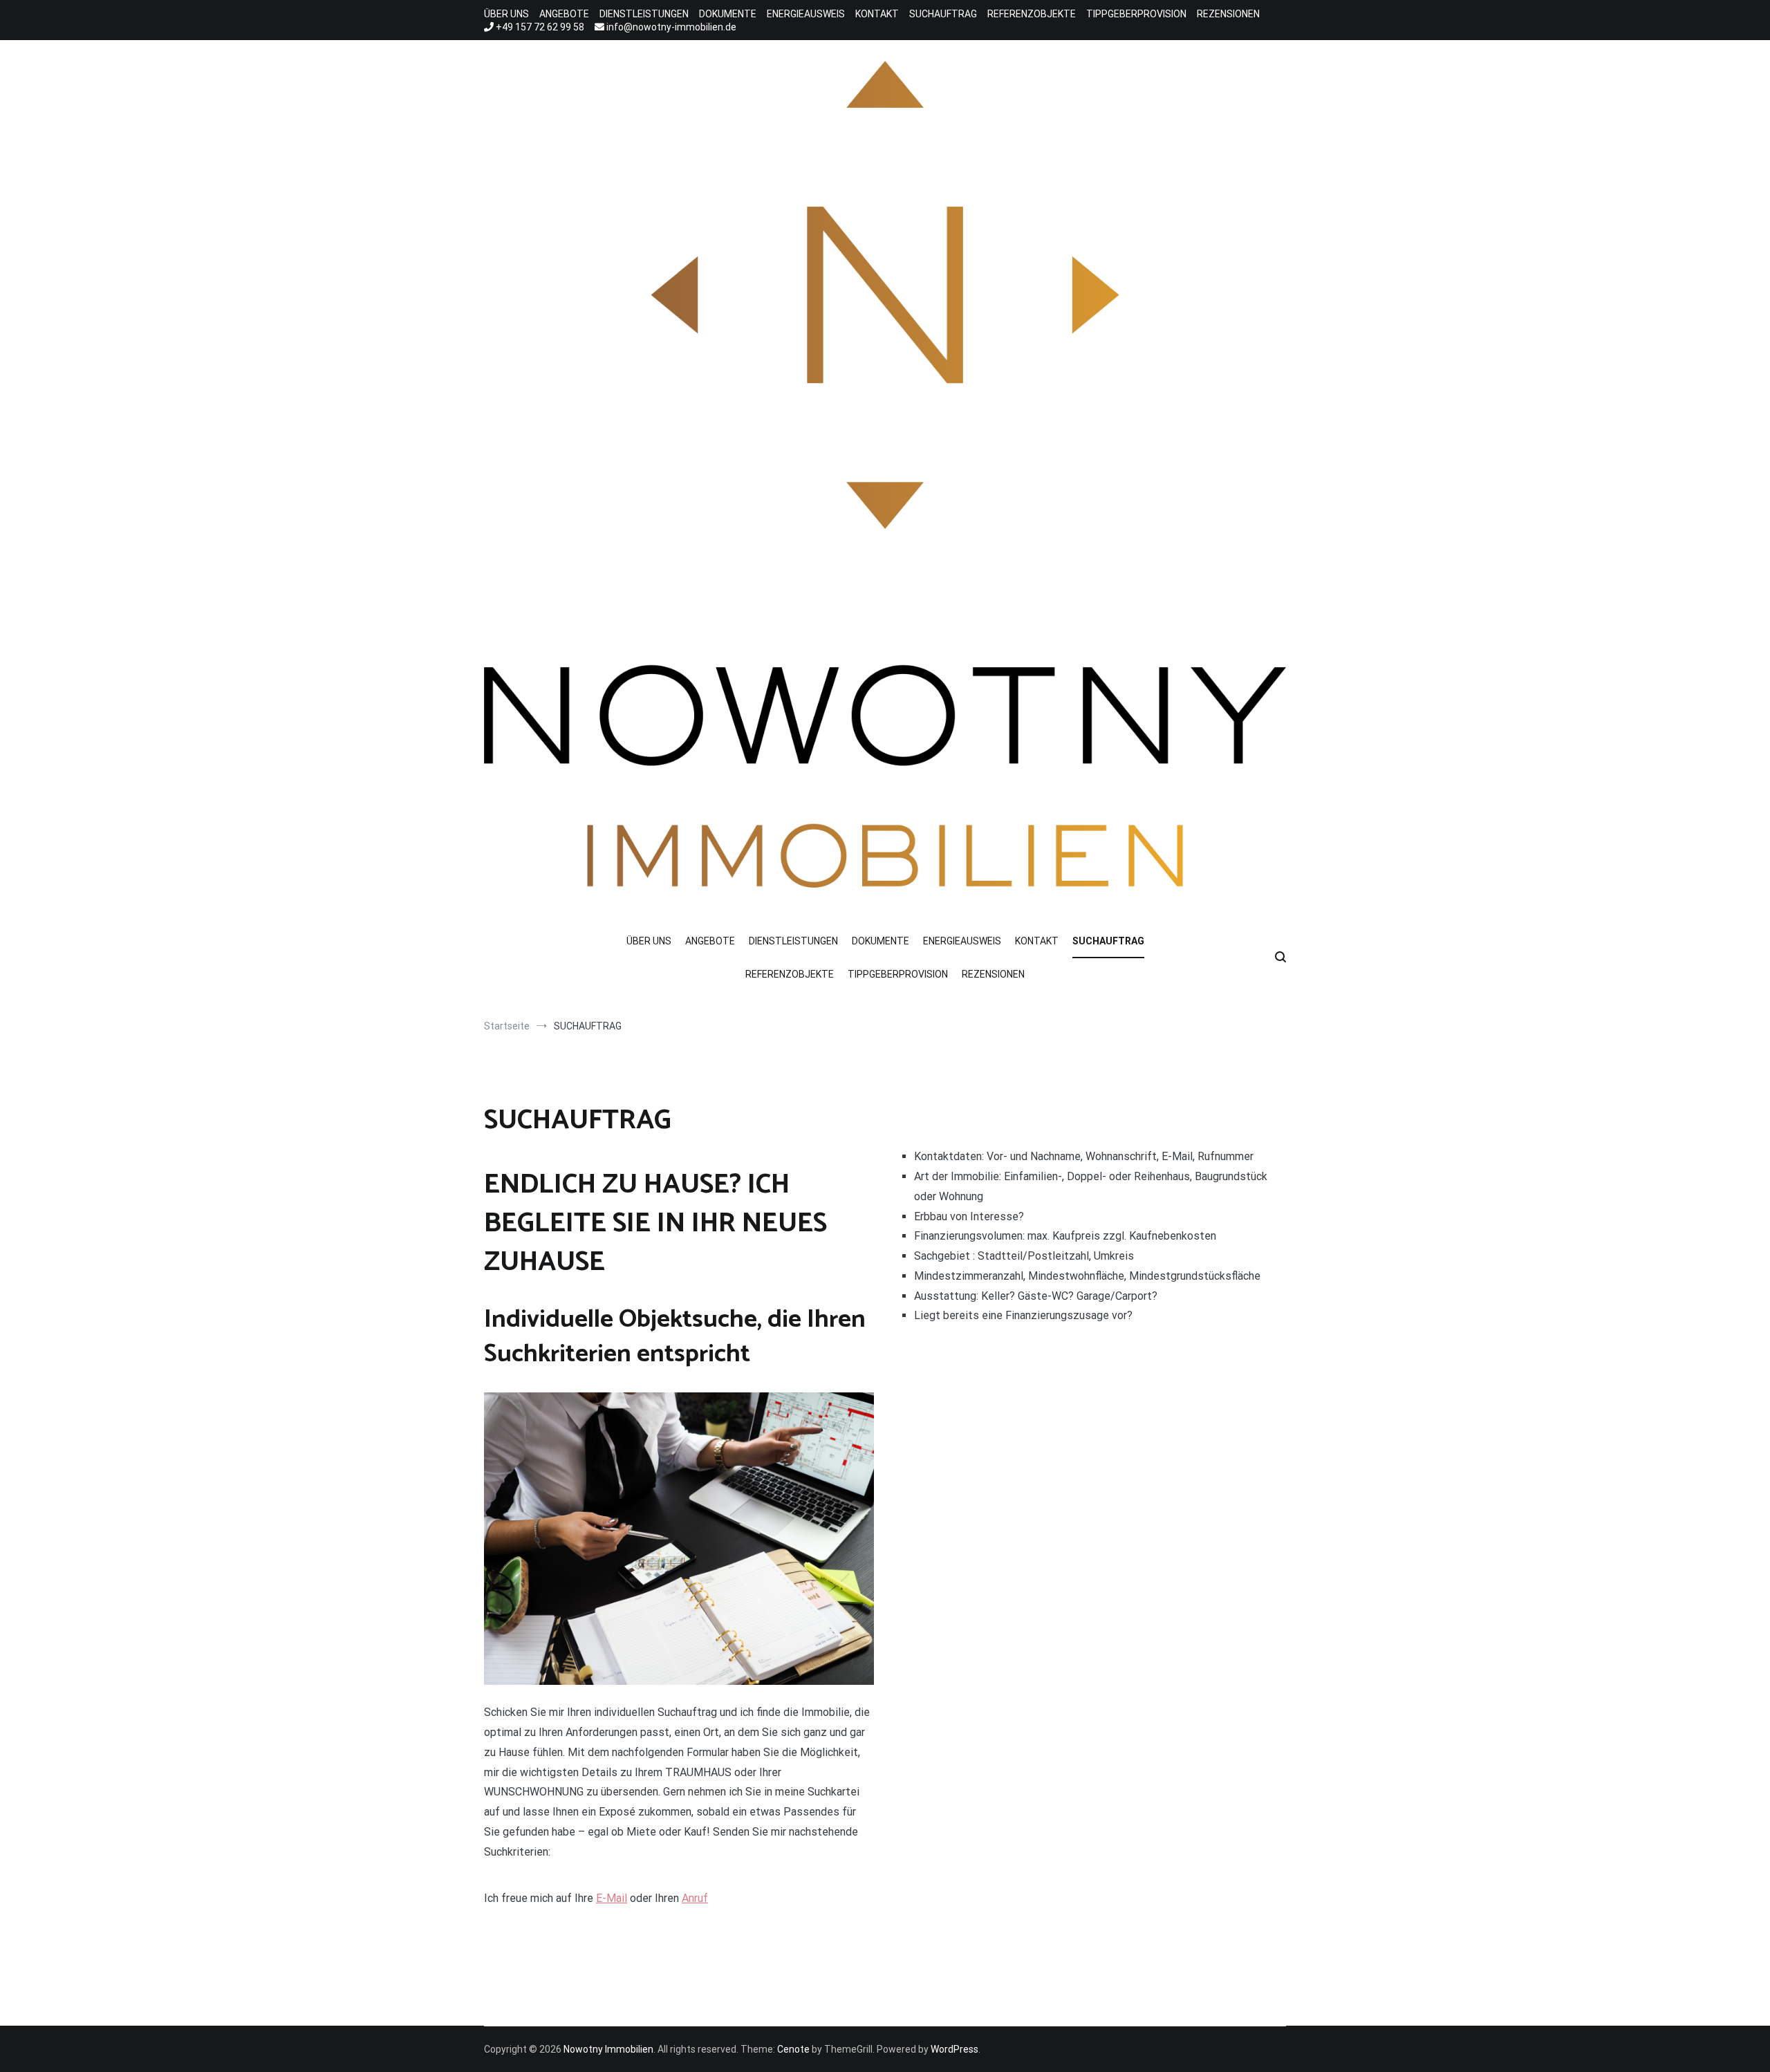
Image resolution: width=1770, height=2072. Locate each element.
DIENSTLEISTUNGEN (644, 14)
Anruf (695, 1898)
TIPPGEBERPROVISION (1136, 14)
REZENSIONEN (1228, 14)
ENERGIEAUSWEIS (806, 14)
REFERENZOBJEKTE (1032, 14)
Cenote (793, 2049)
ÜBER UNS (506, 14)
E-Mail (612, 1898)
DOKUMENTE (728, 14)
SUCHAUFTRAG (943, 14)
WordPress (954, 2049)
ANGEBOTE (564, 14)
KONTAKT (877, 14)
